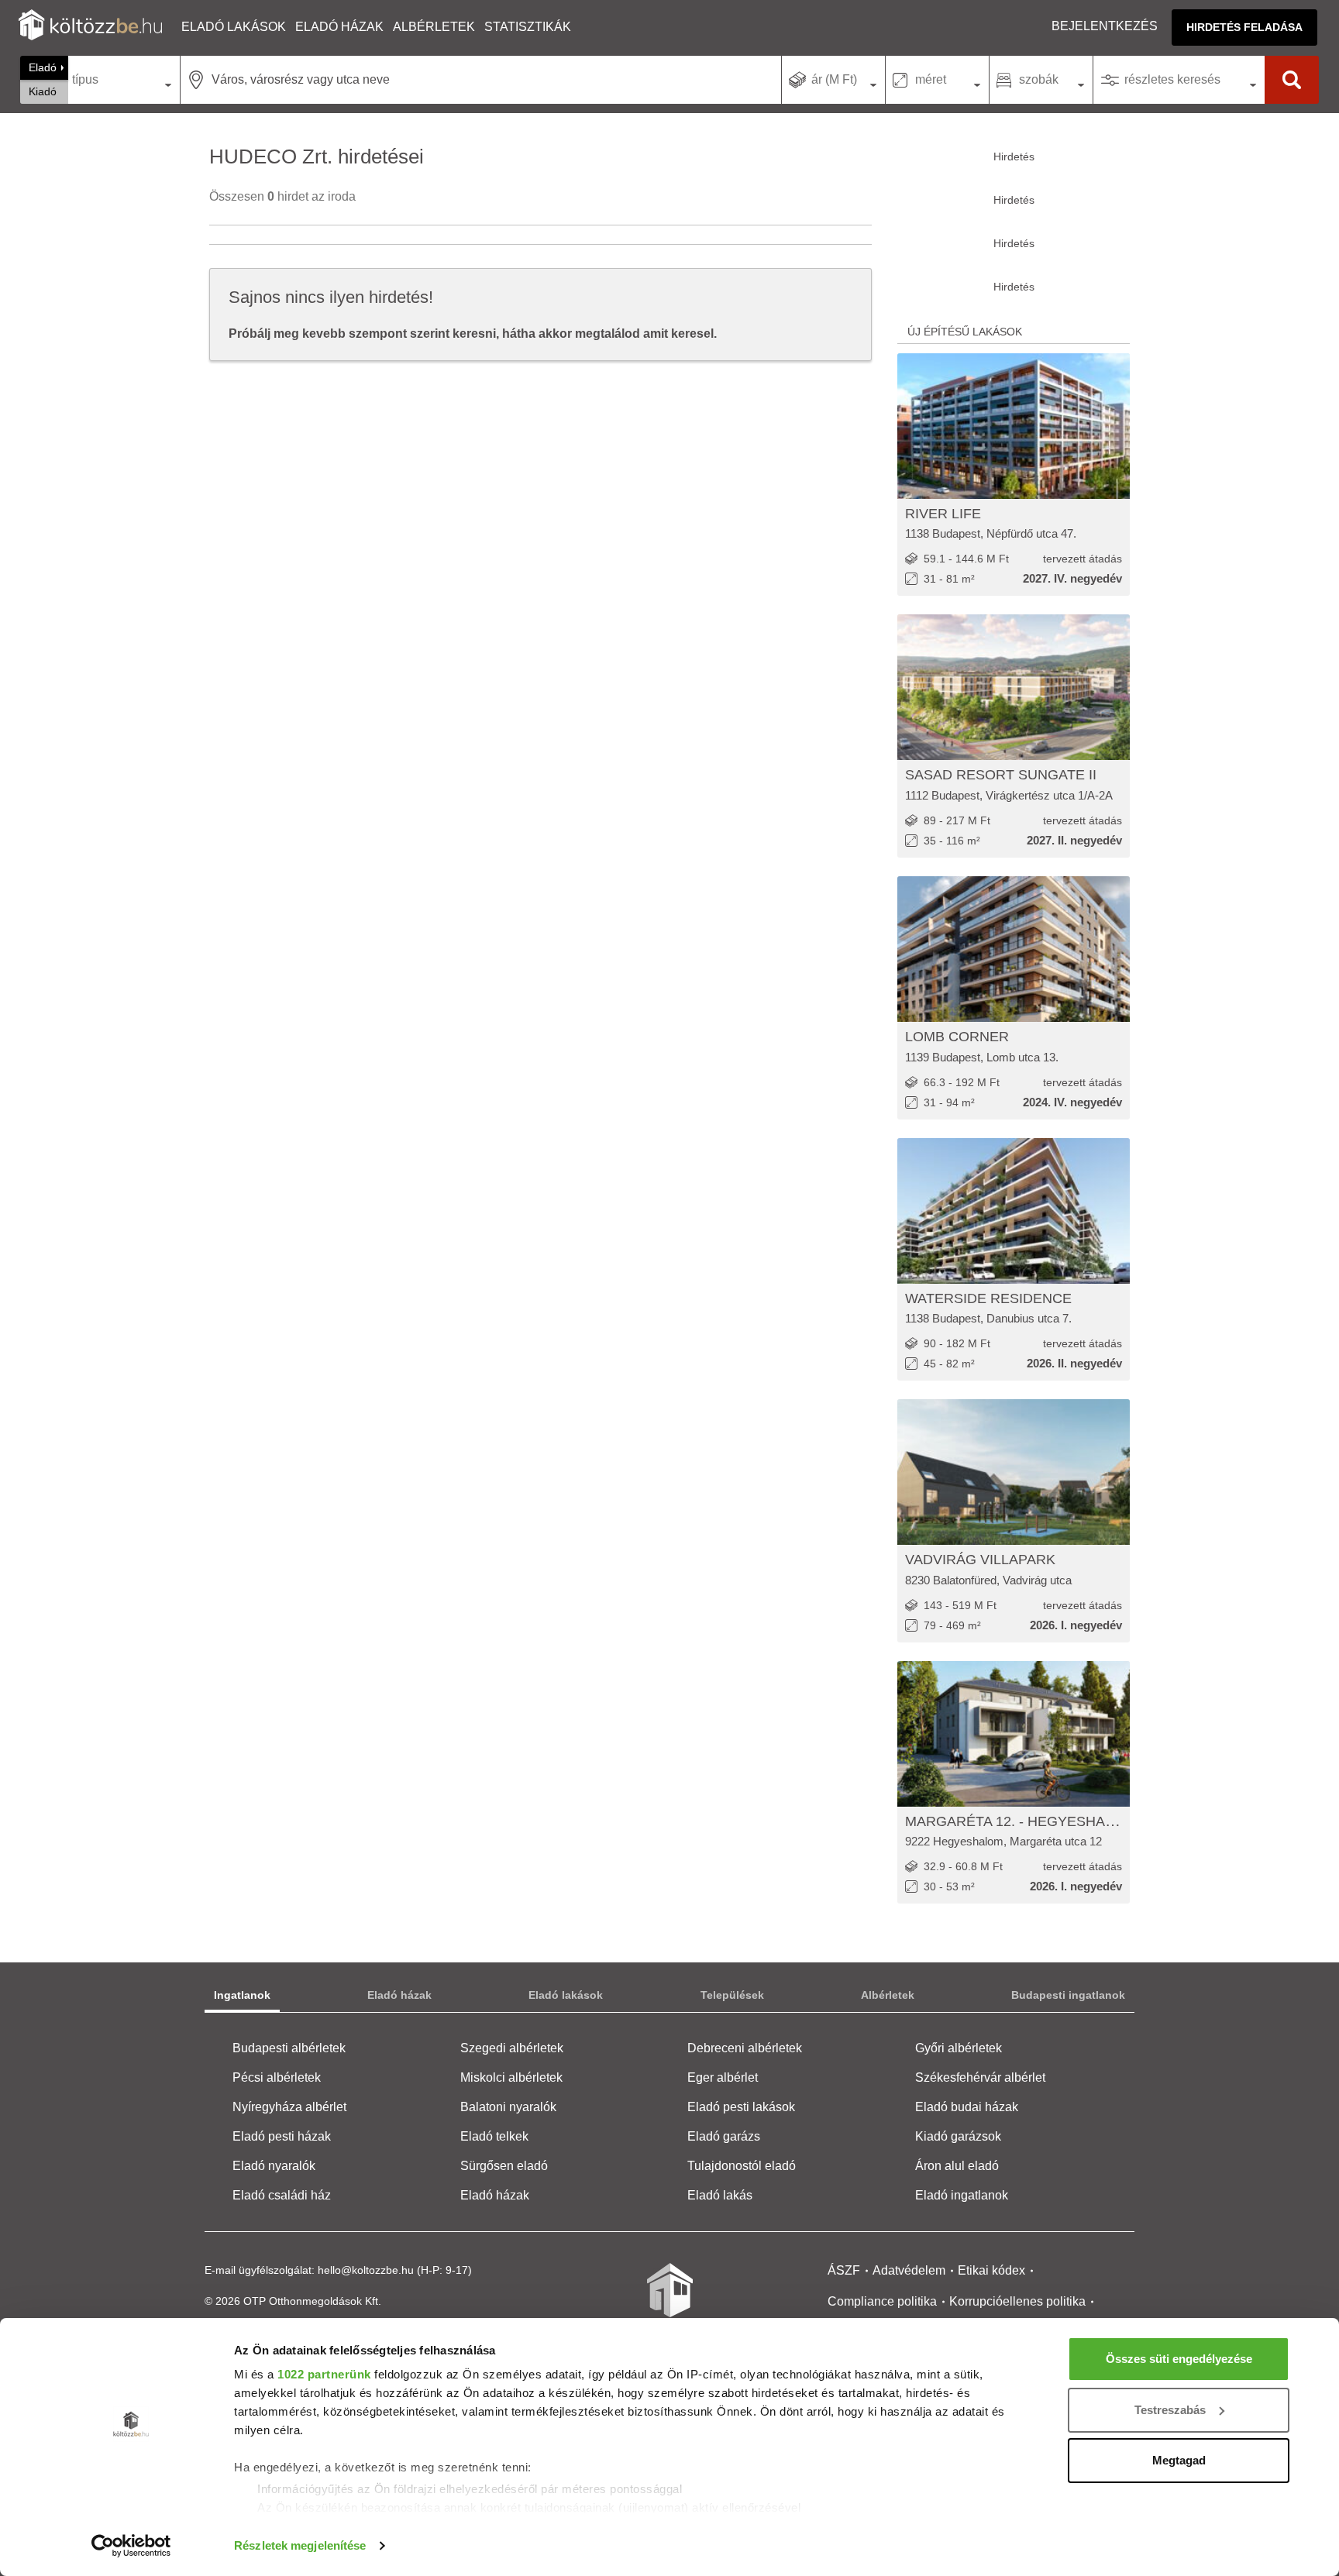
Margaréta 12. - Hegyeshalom (1020, 1821)
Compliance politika (882, 2301)
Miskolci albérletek (511, 2077)
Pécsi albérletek (277, 2077)
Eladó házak (339, 27)
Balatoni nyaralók (508, 2107)
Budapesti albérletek (289, 2048)
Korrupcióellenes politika (1017, 2301)
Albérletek (434, 27)
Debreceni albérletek (745, 2048)
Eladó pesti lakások (741, 2107)
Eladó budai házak (967, 2107)
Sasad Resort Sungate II (1001, 775)
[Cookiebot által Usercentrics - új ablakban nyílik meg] (131, 2546)
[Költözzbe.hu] (90, 27)
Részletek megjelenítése (300, 2545)
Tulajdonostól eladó (742, 2166)
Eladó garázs (724, 2136)
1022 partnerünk (324, 2374)
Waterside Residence (988, 1298)
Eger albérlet (723, 2077)
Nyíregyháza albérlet (289, 2107)
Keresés (1292, 80)
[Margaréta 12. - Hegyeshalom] (1014, 1734)
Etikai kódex (991, 2270)
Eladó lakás (720, 2195)
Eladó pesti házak (282, 2136)
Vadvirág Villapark (980, 1560)
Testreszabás (1170, 2410)
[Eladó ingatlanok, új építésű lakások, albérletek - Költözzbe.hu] (669, 2301)
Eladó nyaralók (274, 2166)
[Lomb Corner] (1014, 949)
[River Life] (1014, 426)
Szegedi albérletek (512, 2048)
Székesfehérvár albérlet (980, 2077)
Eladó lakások (234, 27)
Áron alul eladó (957, 2166)
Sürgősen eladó (504, 2166)
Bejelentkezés (1105, 26)
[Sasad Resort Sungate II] (1014, 687)
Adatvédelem (909, 2270)
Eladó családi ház (282, 2195)
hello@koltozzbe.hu (366, 2270)
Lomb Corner (957, 1037)
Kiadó (43, 91)
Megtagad (1179, 2460)
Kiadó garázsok (958, 2136)
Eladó (43, 67)
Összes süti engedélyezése (1179, 2359)
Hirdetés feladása (1244, 27)
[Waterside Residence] (1014, 1211)
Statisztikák (528, 27)
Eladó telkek (494, 2136)
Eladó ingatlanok (962, 2195)
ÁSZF (844, 2270)
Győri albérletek (959, 2048)
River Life (943, 514)
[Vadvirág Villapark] (1014, 1472)
